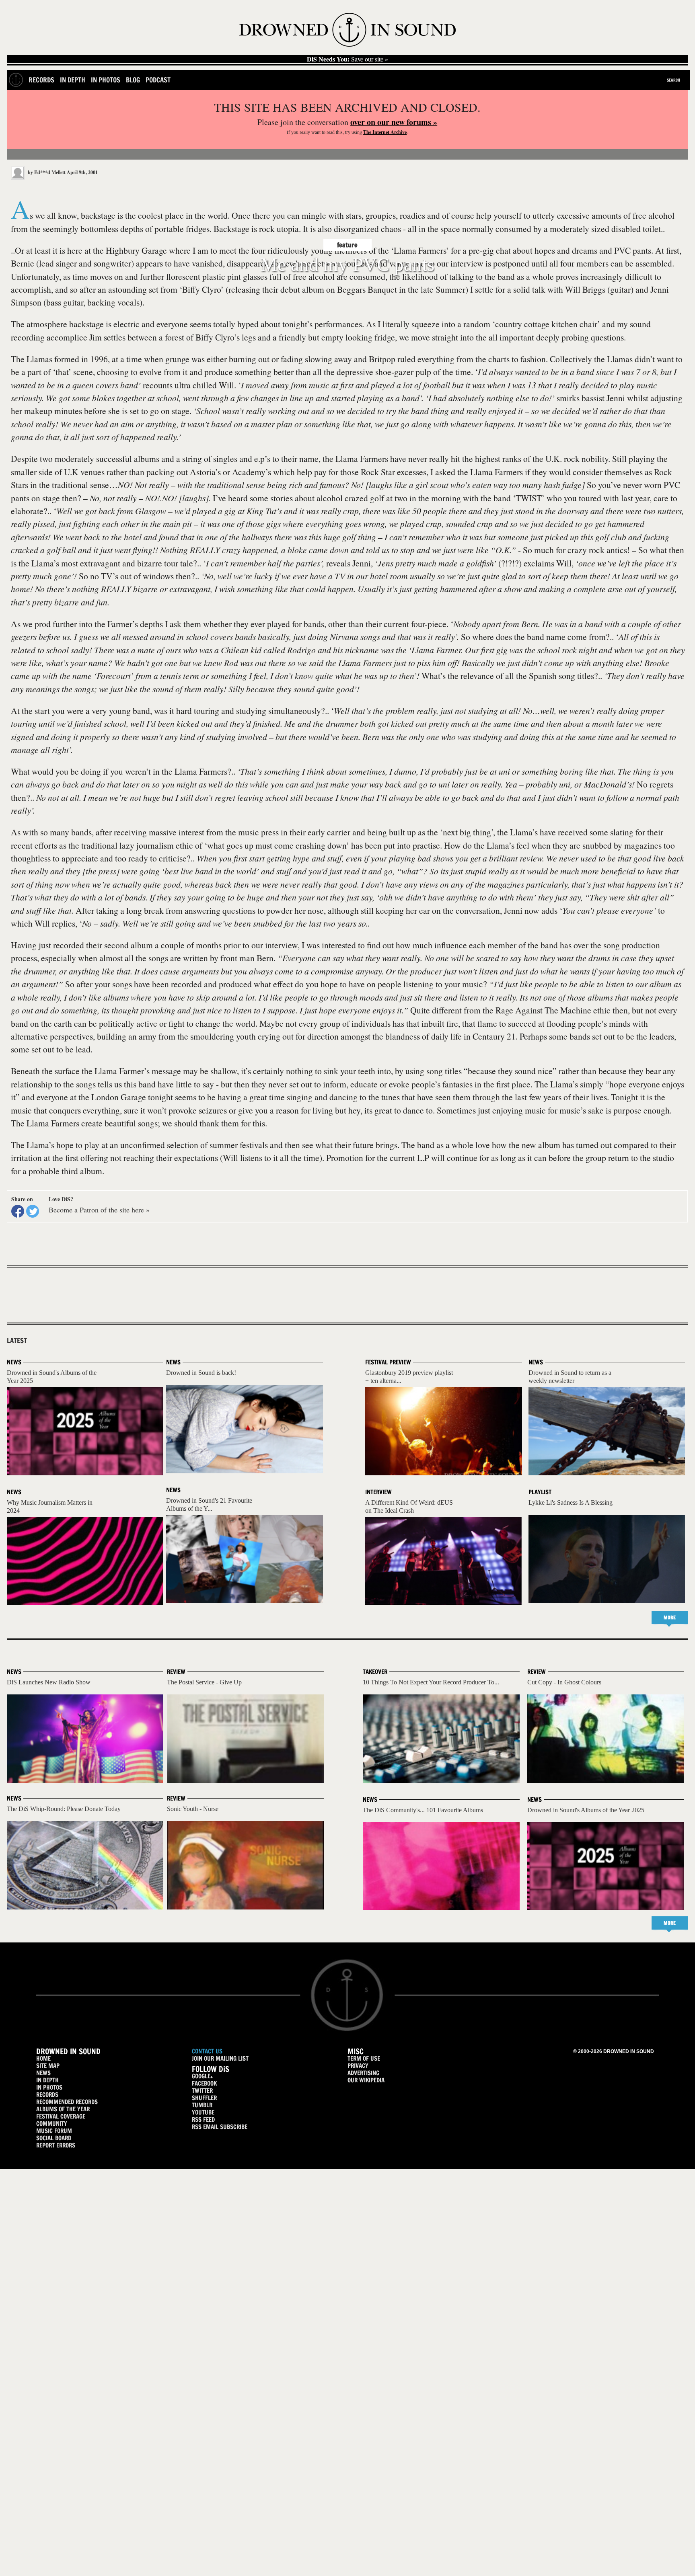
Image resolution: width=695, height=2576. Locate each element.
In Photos (106, 80)
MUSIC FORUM (54, 2131)
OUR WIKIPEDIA (366, 2080)
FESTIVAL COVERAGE (61, 2116)
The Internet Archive (385, 132)
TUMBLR (202, 2105)
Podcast (158, 80)
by (46, 172)
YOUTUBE (203, 2112)
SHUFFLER (204, 2098)
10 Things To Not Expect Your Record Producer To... (431, 1682)
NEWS (43, 2073)
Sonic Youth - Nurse (193, 1809)
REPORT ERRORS (56, 2145)
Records (41, 80)
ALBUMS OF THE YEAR (63, 2109)
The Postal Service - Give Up (204, 1682)
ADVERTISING (363, 2073)
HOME (43, 2058)
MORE (670, 1617)
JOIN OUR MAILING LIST (220, 2058)
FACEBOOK (204, 2083)
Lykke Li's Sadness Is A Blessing (571, 1502)
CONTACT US (207, 2051)
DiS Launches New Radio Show (49, 1682)
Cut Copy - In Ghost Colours (564, 1682)
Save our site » (347, 59)
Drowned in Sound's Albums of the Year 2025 (586, 1810)
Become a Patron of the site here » (99, 1210)
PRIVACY (358, 2066)
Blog (133, 80)
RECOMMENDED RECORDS (67, 2102)
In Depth (73, 80)
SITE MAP (48, 2066)
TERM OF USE (364, 2058)
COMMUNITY (52, 2124)
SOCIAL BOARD (54, 2138)
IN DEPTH (47, 2080)
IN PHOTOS (49, 2087)
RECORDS (47, 2095)
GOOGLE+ (202, 2076)
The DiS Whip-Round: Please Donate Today (64, 1809)
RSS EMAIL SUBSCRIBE (220, 2127)
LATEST (17, 1341)
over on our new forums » (394, 122)
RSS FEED (203, 2120)
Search (673, 80)
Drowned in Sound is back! (201, 1373)
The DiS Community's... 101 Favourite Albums (423, 1810)
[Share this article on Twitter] (33, 1211)
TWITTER (202, 2091)
